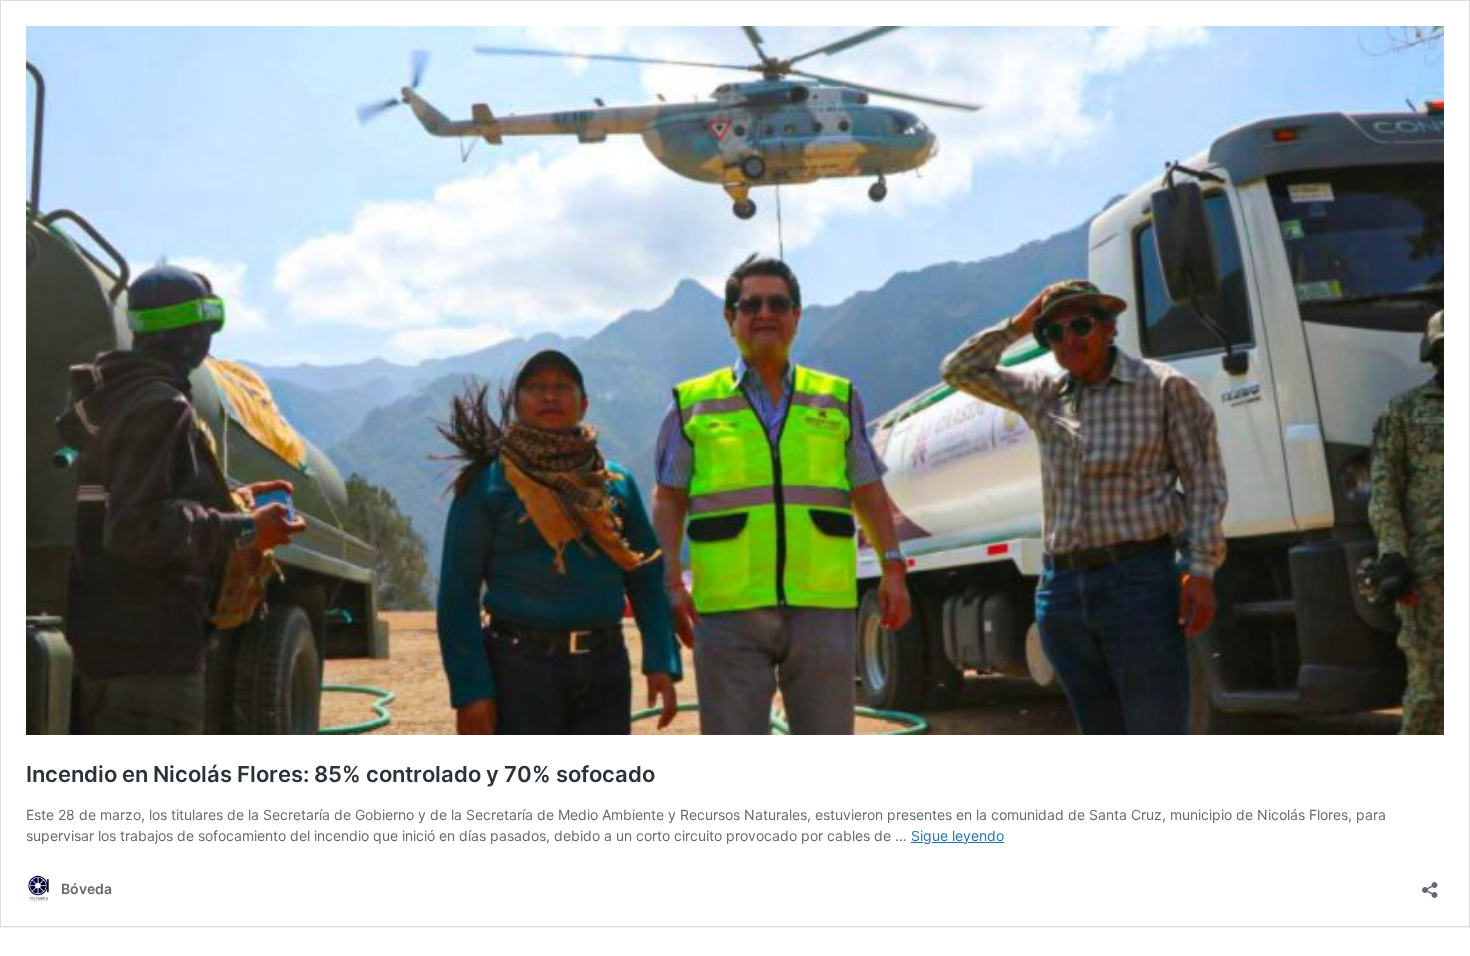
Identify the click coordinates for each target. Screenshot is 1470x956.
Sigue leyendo (957, 835)
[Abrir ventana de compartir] (1430, 883)
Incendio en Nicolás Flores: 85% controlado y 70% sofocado (340, 774)
